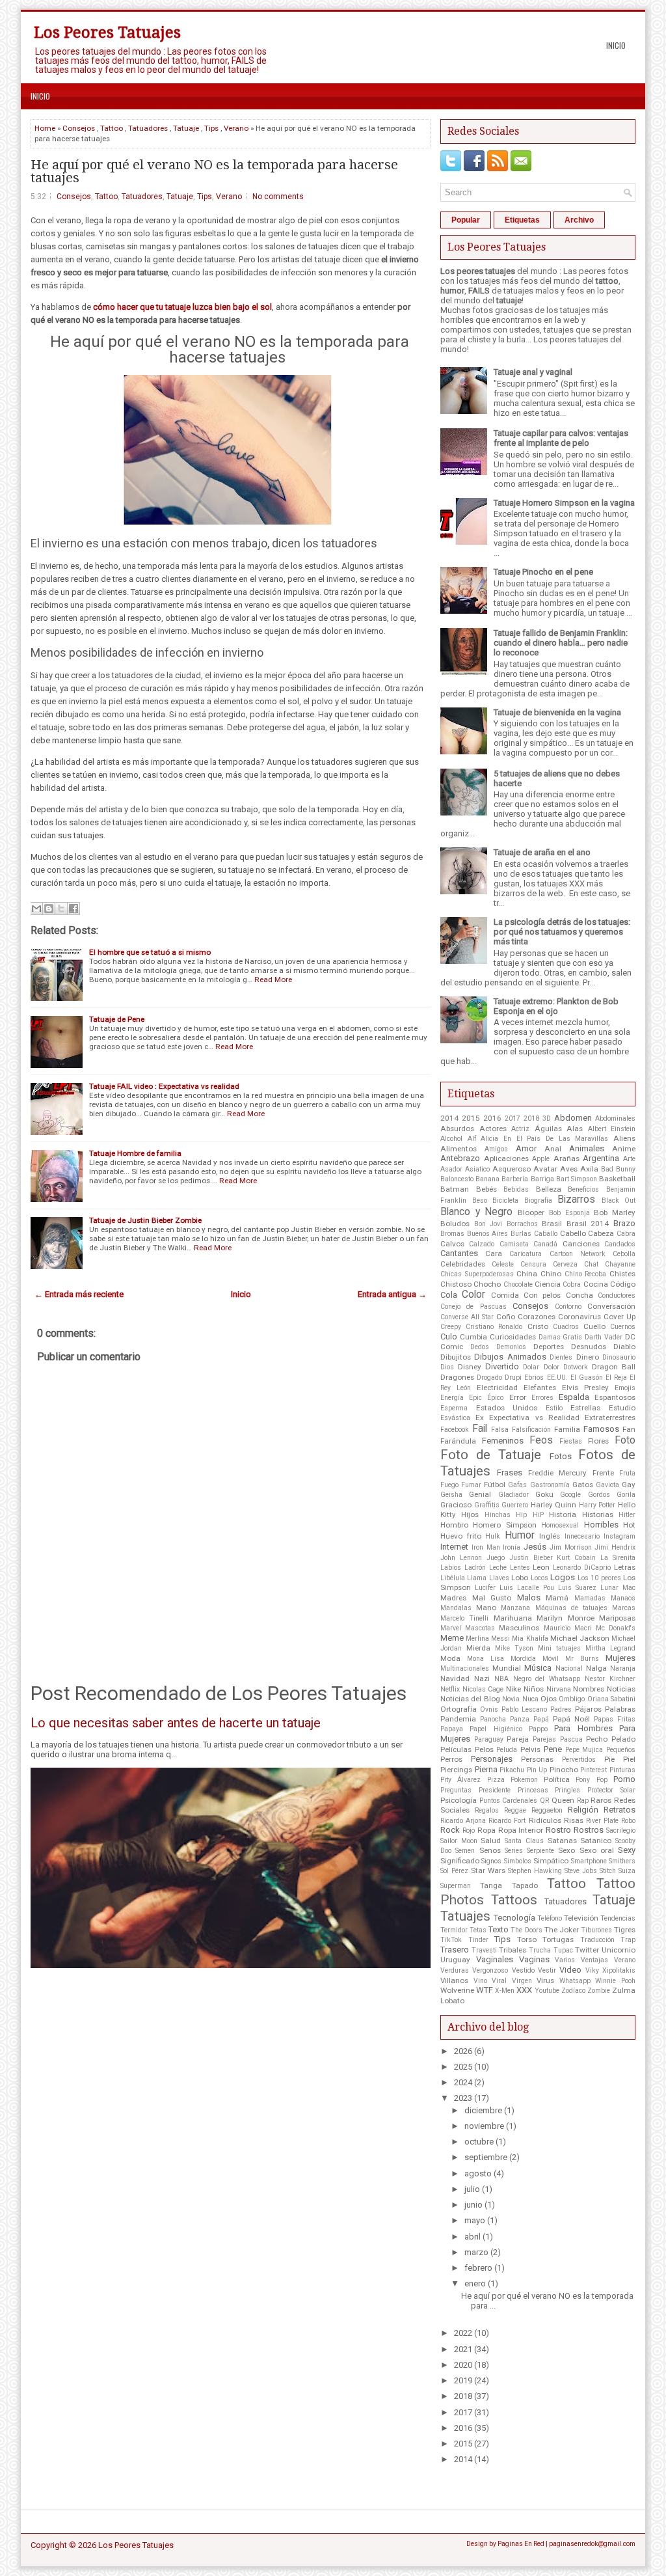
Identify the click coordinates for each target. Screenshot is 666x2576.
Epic (475, 1398)
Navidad (455, 1679)
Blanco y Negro (476, 1212)
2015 (471, 1118)
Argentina (601, 1158)
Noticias (621, 1689)
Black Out (619, 1200)
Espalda (574, 1397)
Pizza (496, 1780)
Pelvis (530, 1749)
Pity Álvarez (460, 1780)
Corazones (537, 1317)
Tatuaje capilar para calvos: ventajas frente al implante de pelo (561, 438)
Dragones (457, 1377)
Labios (451, 1568)
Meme (452, 1638)
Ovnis (489, 1709)
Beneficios (583, 1189)
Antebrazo (460, 1158)
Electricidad (497, 1388)
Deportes (549, 1347)
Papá (541, 1719)
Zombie (599, 1991)
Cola (449, 1295)
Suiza (627, 1871)
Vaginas (534, 1959)
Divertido (502, 1366)
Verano (236, 128)
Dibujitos (456, 1357)
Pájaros (588, 1709)
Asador (451, 1169)
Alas (575, 1129)
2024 (463, 2082)
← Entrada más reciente (79, 1294)
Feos (541, 1440)
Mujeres (620, 1658)
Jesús (535, 1547)
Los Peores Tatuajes (107, 33)
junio (473, 2205)
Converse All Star (467, 1317)
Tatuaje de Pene (117, 1019)
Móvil (551, 1659)
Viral (499, 1981)
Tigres (625, 1930)
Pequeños (621, 1750)
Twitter (587, 1950)
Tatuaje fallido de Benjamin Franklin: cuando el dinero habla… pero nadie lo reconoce (561, 643)
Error (518, 1397)
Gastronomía (550, 1485)
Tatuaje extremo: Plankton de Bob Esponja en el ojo (556, 1006)
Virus (545, 1980)
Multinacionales (465, 1668)
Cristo (538, 1326)
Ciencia (548, 1284)
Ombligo (572, 1699)
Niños (534, 1689)
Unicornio (619, 1950)
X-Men (505, 1991)
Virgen (522, 1981)
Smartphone (589, 1861)
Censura (533, 1264)
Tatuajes (465, 1916)
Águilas (548, 1129)
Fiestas (571, 1441)
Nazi (482, 1679)
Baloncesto (457, 1179)
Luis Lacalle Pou (527, 1588)
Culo (449, 1336)
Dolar (531, 1367)
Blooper (531, 1213)
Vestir (547, 1970)
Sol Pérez (454, 1871)
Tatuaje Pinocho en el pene (543, 572)
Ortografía (459, 1709)
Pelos (484, 1749)
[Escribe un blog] (49, 909)
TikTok (451, 1940)
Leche (498, 1568)
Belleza (549, 1189)
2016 (492, 1118)
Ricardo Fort (507, 1821)
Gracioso (456, 1505)
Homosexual (560, 1525)
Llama (477, 1578)
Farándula (458, 1441)
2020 (463, 2365)
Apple (541, 1159)
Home (45, 128)
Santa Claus (524, 1841)
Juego (496, 1558)
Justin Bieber (531, 1558)
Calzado (482, 1244)
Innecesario (582, 1536)
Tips (211, 128)
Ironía (512, 1547)
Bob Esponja (569, 1213)
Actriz (520, 1129)
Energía (452, 1398)
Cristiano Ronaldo (494, 1327)
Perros (451, 1759)
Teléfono (550, 1918)
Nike (513, 1689)
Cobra (572, 1284)
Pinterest (593, 1770)
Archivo (579, 220)
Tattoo (112, 128)
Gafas (517, 1485)
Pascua (571, 1739)
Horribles (601, 1525)
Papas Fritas (615, 1719)
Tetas (478, 1930)
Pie (609, 1759)
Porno (624, 1779)
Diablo (624, 1347)
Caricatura (526, 1254)
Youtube (547, 1991)
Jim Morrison (571, 1547)
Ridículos (545, 1820)
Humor (520, 1535)
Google (570, 1495)
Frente (603, 1473)
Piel (629, 1759)
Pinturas (622, 1770)
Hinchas (498, 1515)
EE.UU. (557, 1377)
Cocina (596, 1284)
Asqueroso (512, 1169)
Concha (579, 1295)
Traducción (597, 1940)
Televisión (581, 1918)
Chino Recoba (586, 1274)
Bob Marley (615, 1213)
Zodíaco (573, 1991)
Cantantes (459, 1253)
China (527, 1274)
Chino (551, 1274)
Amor (526, 1148)
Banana (487, 1179)
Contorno (568, 1307)
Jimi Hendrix (615, 1547)
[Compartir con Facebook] (73, 909)
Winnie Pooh (615, 1981)
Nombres (589, 1689)
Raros (601, 1800)
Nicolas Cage (483, 1689)
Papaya (452, 1729)
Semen (465, 1851)
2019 (463, 2380)
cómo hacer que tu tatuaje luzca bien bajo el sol (182, 307)
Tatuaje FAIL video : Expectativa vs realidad (164, 1086)
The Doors (526, 1930)
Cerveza (565, 1264)
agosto (478, 2173)
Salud (491, 1841)
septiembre (486, 2157)
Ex (480, 1418)
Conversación (611, 1306)
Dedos (480, 1347)
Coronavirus (579, 1317)
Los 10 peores (599, 1578)
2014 (449, 1118)
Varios (565, 1960)
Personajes (492, 1759)
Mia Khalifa (530, 1638)
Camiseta (514, 1244)
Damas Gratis (561, 1337)
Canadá (545, 1244)
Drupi (513, 1377)
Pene (553, 1749)
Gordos (599, 1495)
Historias (598, 1514)
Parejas (544, 1739)
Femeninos (503, 1441)
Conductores (617, 1295)
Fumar (471, 1485)
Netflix (450, 1689)
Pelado (623, 1739)
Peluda (507, 1750)
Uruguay (455, 1960)
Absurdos (457, 1129)
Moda (450, 1658)
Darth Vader (604, 1337)
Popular (466, 220)
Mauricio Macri (568, 1628)
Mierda (478, 1648)
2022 (463, 2333)
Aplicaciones (506, 1158)
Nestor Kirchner (610, 1679)
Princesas (533, 1790)
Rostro (558, 1830)
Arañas (566, 1158)
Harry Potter (597, 1505)
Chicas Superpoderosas (477, 1274)
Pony (583, 1780)
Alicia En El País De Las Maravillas (544, 1139)
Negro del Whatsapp (547, 1679)
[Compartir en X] (61, 909)
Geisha (451, 1495)
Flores (598, 1441)
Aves (569, 1169)
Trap (628, 1940)
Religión (583, 1810)
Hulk (493, 1536)
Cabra (626, 1234)
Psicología (459, 1800)
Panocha (493, 1719)
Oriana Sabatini (611, 1699)
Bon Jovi (488, 1224)
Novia (511, 1699)
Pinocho (564, 1770)
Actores (493, 1129)
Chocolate (518, 1284)
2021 (463, 2349)
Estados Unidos (507, 1408)
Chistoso (456, 1284)
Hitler (627, 1515)
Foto (625, 1440)
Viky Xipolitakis (610, 1970)
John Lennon (461, 1558)
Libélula (453, 1578)
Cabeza (601, 1233)
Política (557, 1779)
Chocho (487, 1284)
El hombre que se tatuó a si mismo (150, 952)
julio (472, 2189)
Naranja (623, 1668)
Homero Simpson (504, 1525)
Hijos (470, 1514)
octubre (479, 2142)
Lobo (520, 1578)
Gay (629, 1485)
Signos (491, 1861)
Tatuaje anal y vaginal (533, 372)
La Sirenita (618, 1558)
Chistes (622, 1274)
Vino (480, 1981)
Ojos (549, 1699)
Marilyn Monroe (565, 1618)
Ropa (486, 1830)
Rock (450, 1830)
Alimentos (459, 1149)
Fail (480, 1429)
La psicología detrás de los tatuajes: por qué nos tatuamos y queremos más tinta (562, 932)
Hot (629, 1525)
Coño (506, 1317)
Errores (542, 1398)
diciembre (483, 2110)
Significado (460, 1861)
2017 (513, 1118)
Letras (625, 1567)
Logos (563, 1577)
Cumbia (473, 1337)
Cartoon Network (578, 1254)
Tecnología (514, 1918)
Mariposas (617, 1618)
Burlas (521, 1234)
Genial (480, 1494)
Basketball (617, 1179)
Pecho (597, 1739)
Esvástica (455, 1418)
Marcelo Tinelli (464, 1618)
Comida (505, 1295)
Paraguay (489, 1739)
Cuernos (623, 1327)
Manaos (623, 1598)
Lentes (520, 1568)
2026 (463, 2051)
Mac (629, 1588)
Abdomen (573, 1118)
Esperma (454, 1408)
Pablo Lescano (524, 1709)
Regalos (487, 1810)
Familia (567, 1429)
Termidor (454, 1930)
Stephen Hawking (535, 1871)
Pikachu (512, 1770)
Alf (472, 1139)
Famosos (601, 1429)
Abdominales (615, 1118)
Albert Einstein (612, 1129)
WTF (485, 1990)
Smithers (622, 1861)
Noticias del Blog (470, 1699)
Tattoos (514, 1900)
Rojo (469, 1830)
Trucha (540, 1950)
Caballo (546, 1234)
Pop (602, 1780)
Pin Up (537, 1770)
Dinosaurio (619, 1357)
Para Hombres (583, 1728)
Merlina (477, 1638)
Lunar (609, 1588)
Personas (537, 1759)
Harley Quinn (554, 1505)
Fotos (561, 1456)
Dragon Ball (614, 1367)
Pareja (518, 1739)
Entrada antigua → (392, 1294)
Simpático (551, 1861)
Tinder (478, 1940)
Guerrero (515, 1505)
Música (538, 1668)
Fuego (449, 1485)
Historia (563, 1514)
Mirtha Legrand (610, 1648)
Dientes (561, 1357)
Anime (624, 1149)
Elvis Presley (585, 1388)
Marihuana (513, 1618)
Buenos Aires (488, 1234)
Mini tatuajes (559, 1648)
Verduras (455, 1970)
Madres (453, 1598)
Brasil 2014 (588, 1224)
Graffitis (487, 1505)
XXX (524, 1990)
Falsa (500, 1430)
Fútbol (495, 1485)
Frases (510, 1473)
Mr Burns (582, 1659)
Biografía (538, 1200)
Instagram (619, 1536)
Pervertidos (579, 1760)
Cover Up (619, 1317)
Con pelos (542, 1295)
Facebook (455, 1430)
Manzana (515, 1608)
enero (475, 2283)
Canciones (581, 1244)
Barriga (542, 1179)
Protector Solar (611, 1790)
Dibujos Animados (510, 1357)
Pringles (567, 1790)
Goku (544, 1494)
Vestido (523, 1970)
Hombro (454, 1525)
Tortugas (558, 1939)
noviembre (484, 2126)
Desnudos (589, 1347)
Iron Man (486, 1547)
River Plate (602, 1821)
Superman (456, 1886)
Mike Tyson (514, 1648)
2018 (531, 1118)
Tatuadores (148, 128)
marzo (476, 2252)
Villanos (454, 1980)
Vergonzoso (490, 1970)
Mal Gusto (492, 1598)
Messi (500, 1638)
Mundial (507, 1668)
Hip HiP (529, 1515)
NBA (501, 1679)
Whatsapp (575, 1981)
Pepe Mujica (584, 1750)
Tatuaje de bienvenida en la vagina (557, 712)
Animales (587, 1148)
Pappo (538, 1729)
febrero (478, 2268)
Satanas (562, 1841)
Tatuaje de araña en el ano (542, 852)
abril (473, 2237)
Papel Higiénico (496, 1729)
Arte (629, 1159)
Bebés (486, 1189)
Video (570, 1970)
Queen (563, 1800)
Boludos (455, 1224)
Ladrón (475, 1568)
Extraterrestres (610, 1418)
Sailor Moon (459, 1841)
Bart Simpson (577, 1179)
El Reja (616, 1377)
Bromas (452, 1234)
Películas (456, 1749)
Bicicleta (505, 1200)
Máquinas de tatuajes (571, 1608)
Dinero (588, 1357)
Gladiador (513, 1495)
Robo (628, 1821)
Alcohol (451, 1139)
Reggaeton (547, 1810)
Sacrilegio (621, 1830)
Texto (499, 1929)
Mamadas (590, 1598)
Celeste (503, 1264)
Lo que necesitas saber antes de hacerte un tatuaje (176, 1723)
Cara (494, 1254)
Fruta (627, 1473)
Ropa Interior (521, 1830)
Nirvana (559, 1689)
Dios (447, 1367)
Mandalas (456, 1608)
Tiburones (596, 1930)
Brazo (624, 1223)
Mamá (557, 1598)
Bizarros (576, 1199)
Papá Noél (571, 1719)
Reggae (515, 1810)
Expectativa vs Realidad (534, 1418)
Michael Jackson (580, 1638)
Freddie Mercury (557, 1473)
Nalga (596, 1668)
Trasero (455, 1950)
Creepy (451, 1327)
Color (473, 1295)
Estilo (554, 1408)
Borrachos (522, 1224)
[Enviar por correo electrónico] (36, 909)
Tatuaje (186, 128)
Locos (539, 1578)
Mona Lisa (486, 1659)
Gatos (583, 1485)
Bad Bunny (618, 1169)
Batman (455, 1189)
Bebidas (516, 1189)
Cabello (573, 1233)
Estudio (622, 1408)
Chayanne (620, 1264)
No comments (278, 197)
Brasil (552, 1224)
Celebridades (463, 1264)
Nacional (569, 1668)
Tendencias (618, 1918)
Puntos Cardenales (509, 1801)
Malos (529, 1597)
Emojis (625, 1388)
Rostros (589, 1830)
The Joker (562, 1930)
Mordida (523, 1659)
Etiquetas (522, 220)
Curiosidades (513, 1337)
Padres (561, 1709)
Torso (527, 1939)
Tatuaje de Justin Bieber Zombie (145, 1220)
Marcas (624, 1608)
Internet (454, 1547)
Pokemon (524, 1780)
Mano (486, 1608)
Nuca (530, 1699)
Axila (589, 1169)
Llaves (499, 1578)
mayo (475, 2220)
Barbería (515, 1179)
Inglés (550, 1536)
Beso (480, 1200)
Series (514, 1851)
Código (623, 1284)
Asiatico (477, 1169)
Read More (273, 980)
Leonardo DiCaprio (582, 1568)
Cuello (594, 1326)
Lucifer (485, 1588)
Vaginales (495, 1959)
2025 (463, 2067)
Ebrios (534, 1377)
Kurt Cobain (576, 1558)
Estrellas (585, 1408)
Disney (470, 1367)
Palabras (620, 1709)
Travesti (484, 1950)
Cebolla (624, 1254)
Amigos (496, 1149)
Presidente (495, 1790)
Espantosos (615, 1397)
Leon (541, 1567)
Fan (629, 1429)
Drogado (489, 1377)
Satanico (596, 1841)
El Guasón (587, 1377)
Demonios (511, 1347)
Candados (620, 1244)
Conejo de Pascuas (473, 1307)
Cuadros (566, 1327)
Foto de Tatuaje (491, 1455)
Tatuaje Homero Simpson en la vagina (564, 503)
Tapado (525, 1885)
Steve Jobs (581, 1871)
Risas (574, 1820)
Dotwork (576, 1367)
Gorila (626, 1495)
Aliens (624, 1138)
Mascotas (480, 1628)
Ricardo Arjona (463, 1821)
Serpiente (540, 1851)
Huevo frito (461, 1536)
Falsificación (531, 1430)
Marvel (451, 1628)
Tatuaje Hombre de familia (135, 1153)
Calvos (452, 1244)
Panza (520, 1719)
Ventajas (594, 1960)
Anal (553, 1149)
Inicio (616, 45)
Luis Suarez (577, 1588)
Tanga (491, 1885)
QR (544, 1801)
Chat (591, 1264)
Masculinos (519, 1628)
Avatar (545, 1169)
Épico (495, 1398)
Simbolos (518, 1861)
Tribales (513, 1950)
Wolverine (457, 1990)
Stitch (608, 1871)
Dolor (552, 1367)
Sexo (566, 1850)
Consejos (79, 128)
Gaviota (607, 1485)
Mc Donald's (616, 1628)
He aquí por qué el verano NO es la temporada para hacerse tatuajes (214, 171)
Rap (583, 1801)
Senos (490, 1850)
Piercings (456, 1770)
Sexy (627, 1850)
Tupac (563, 1950)
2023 (463, 2098)
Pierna (486, 1769)
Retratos (619, 1810)
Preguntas (456, 1790)
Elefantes (540, 1388)
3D (547, 1118)
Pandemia (458, 1719)
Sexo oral (597, 1850)
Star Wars (488, 1870)
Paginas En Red (521, 2544)
